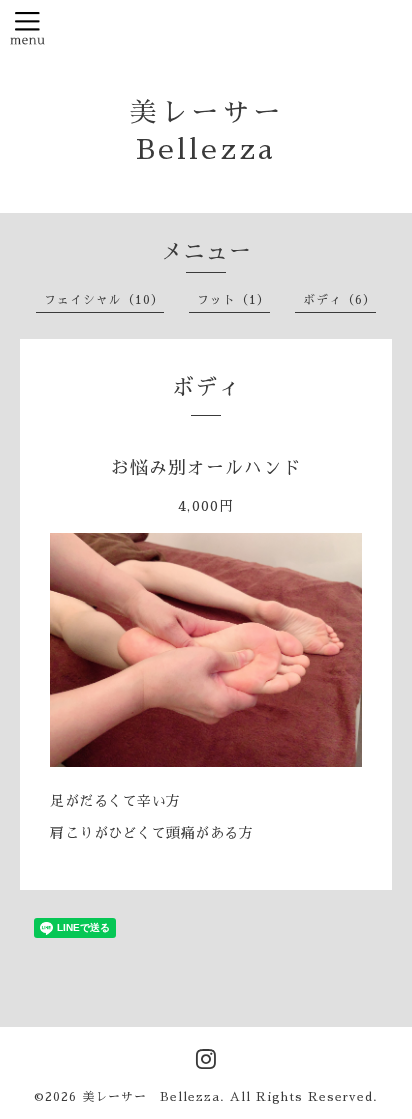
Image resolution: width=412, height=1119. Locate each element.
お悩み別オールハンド (206, 468)
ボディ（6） (339, 300)
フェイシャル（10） (104, 300)
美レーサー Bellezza (151, 1097)
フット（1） (233, 300)
